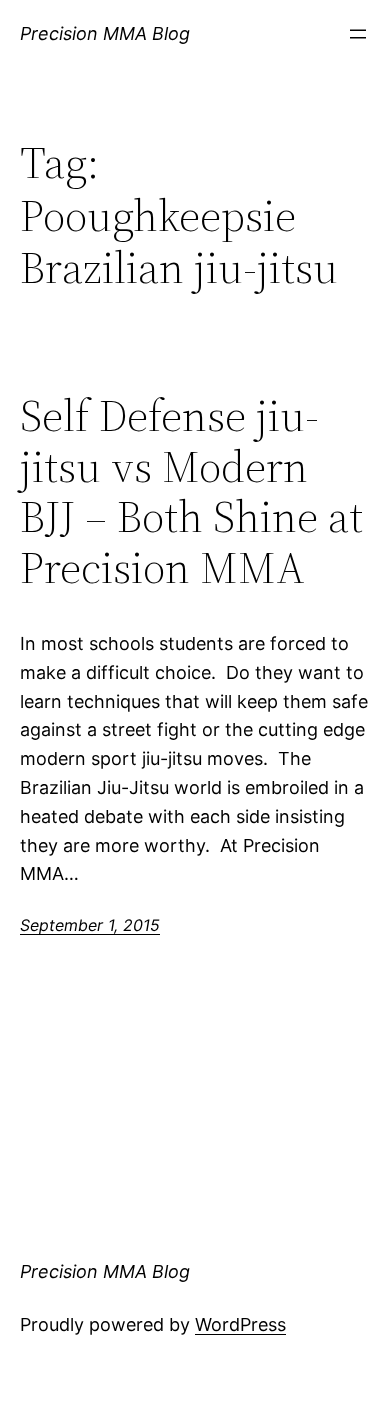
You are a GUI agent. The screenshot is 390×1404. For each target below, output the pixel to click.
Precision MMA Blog (105, 33)
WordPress (240, 1324)
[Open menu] (358, 34)
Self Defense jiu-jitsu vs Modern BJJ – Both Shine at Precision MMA (191, 492)
